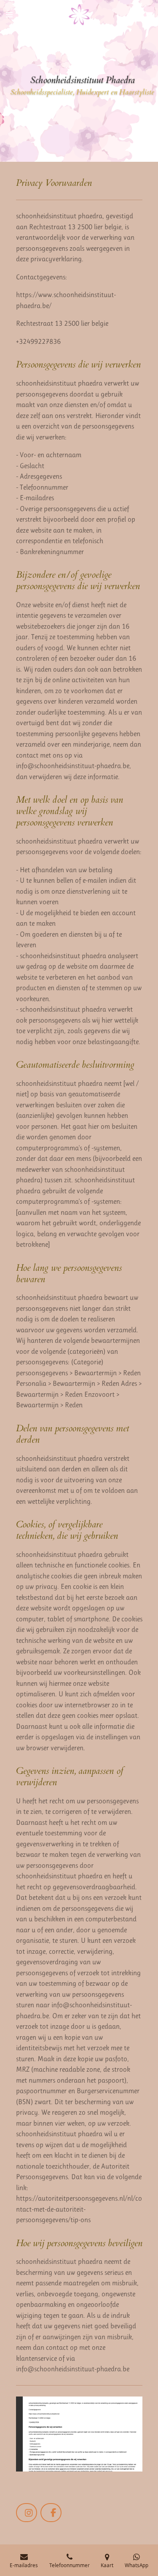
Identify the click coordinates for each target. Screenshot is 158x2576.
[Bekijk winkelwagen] (149, 15)
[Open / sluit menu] (9, 15)
